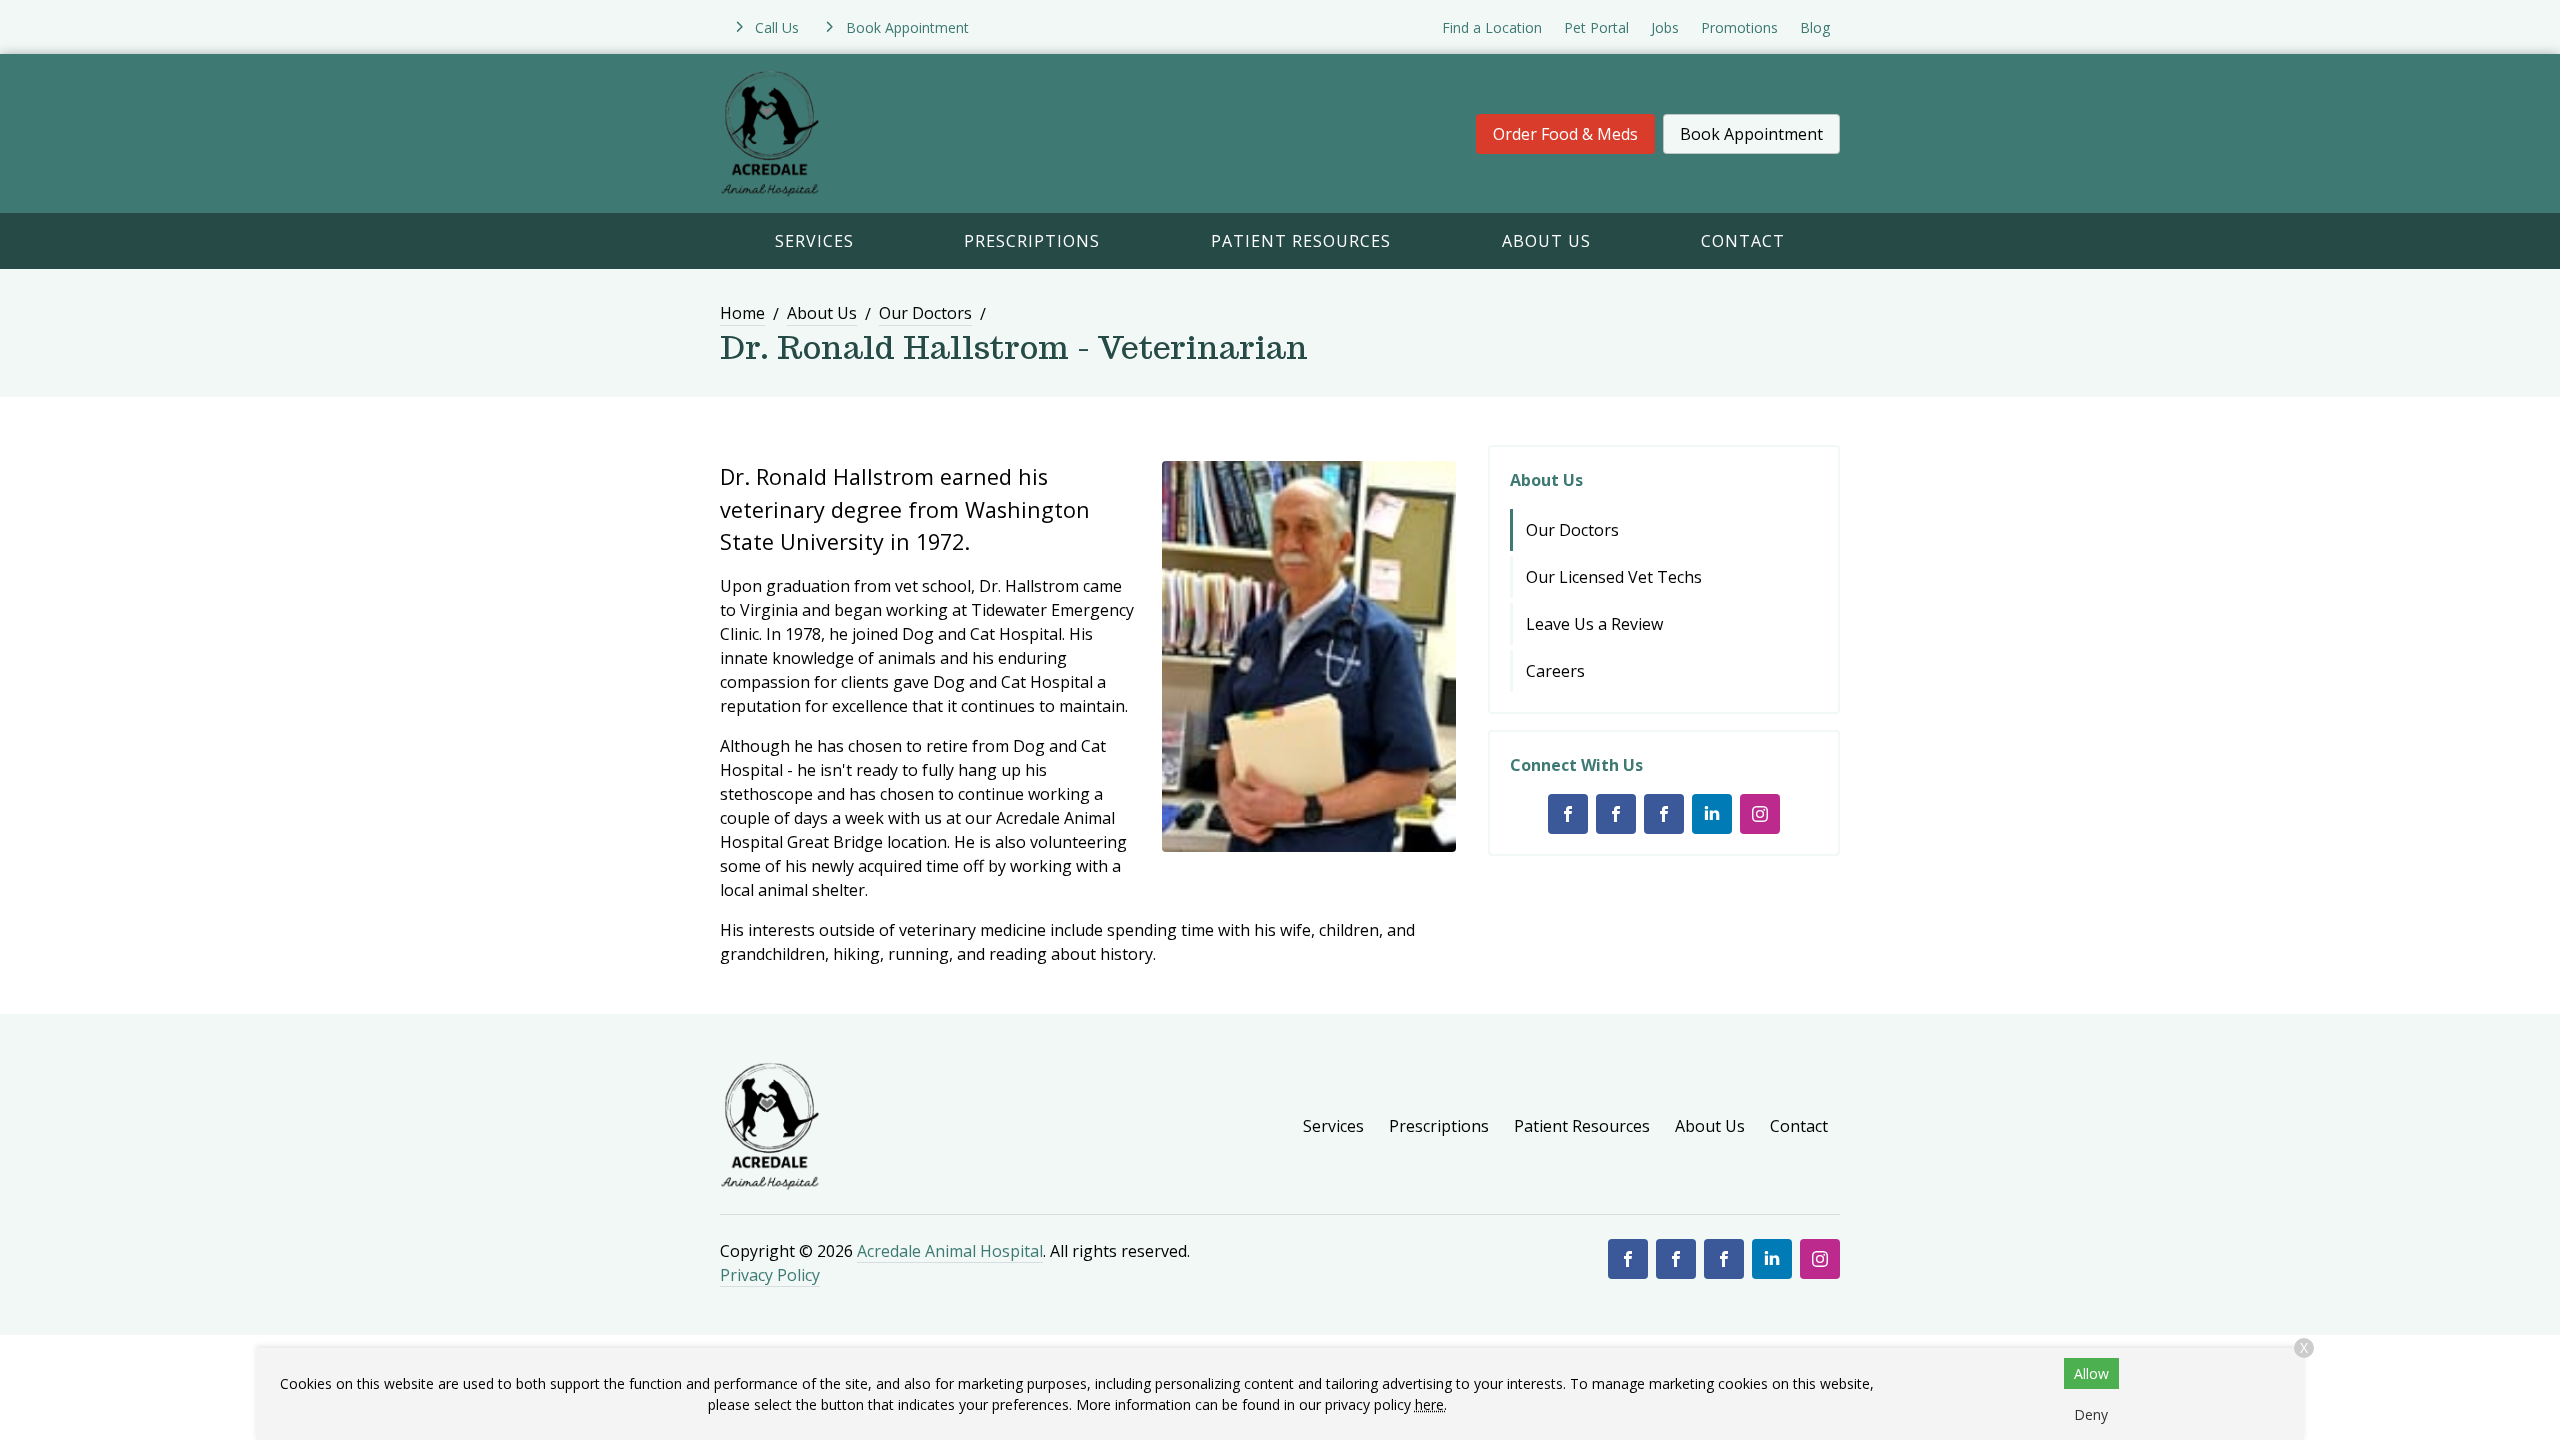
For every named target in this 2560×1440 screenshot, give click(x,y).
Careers (1555, 671)
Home (742, 313)
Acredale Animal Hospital (950, 1251)
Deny (2091, 1414)
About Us (1546, 241)
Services (814, 241)
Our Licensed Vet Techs (1614, 577)
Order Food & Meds (1565, 134)
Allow (2091, 1373)
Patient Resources (1301, 241)
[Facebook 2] (1616, 814)
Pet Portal (1596, 27)
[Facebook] (1568, 814)
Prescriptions (1032, 241)
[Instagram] (1760, 814)
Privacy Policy (770, 1275)
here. (1431, 1404)
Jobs (1665, 27)
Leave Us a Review (1594, 624)
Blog (1815, 27)
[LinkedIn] (1712, 814)
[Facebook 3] (1664, 814)
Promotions (1739, 27)
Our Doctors (925, 313)
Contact (1743, 241)
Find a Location (1492, 27)
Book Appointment (1751, 134)
